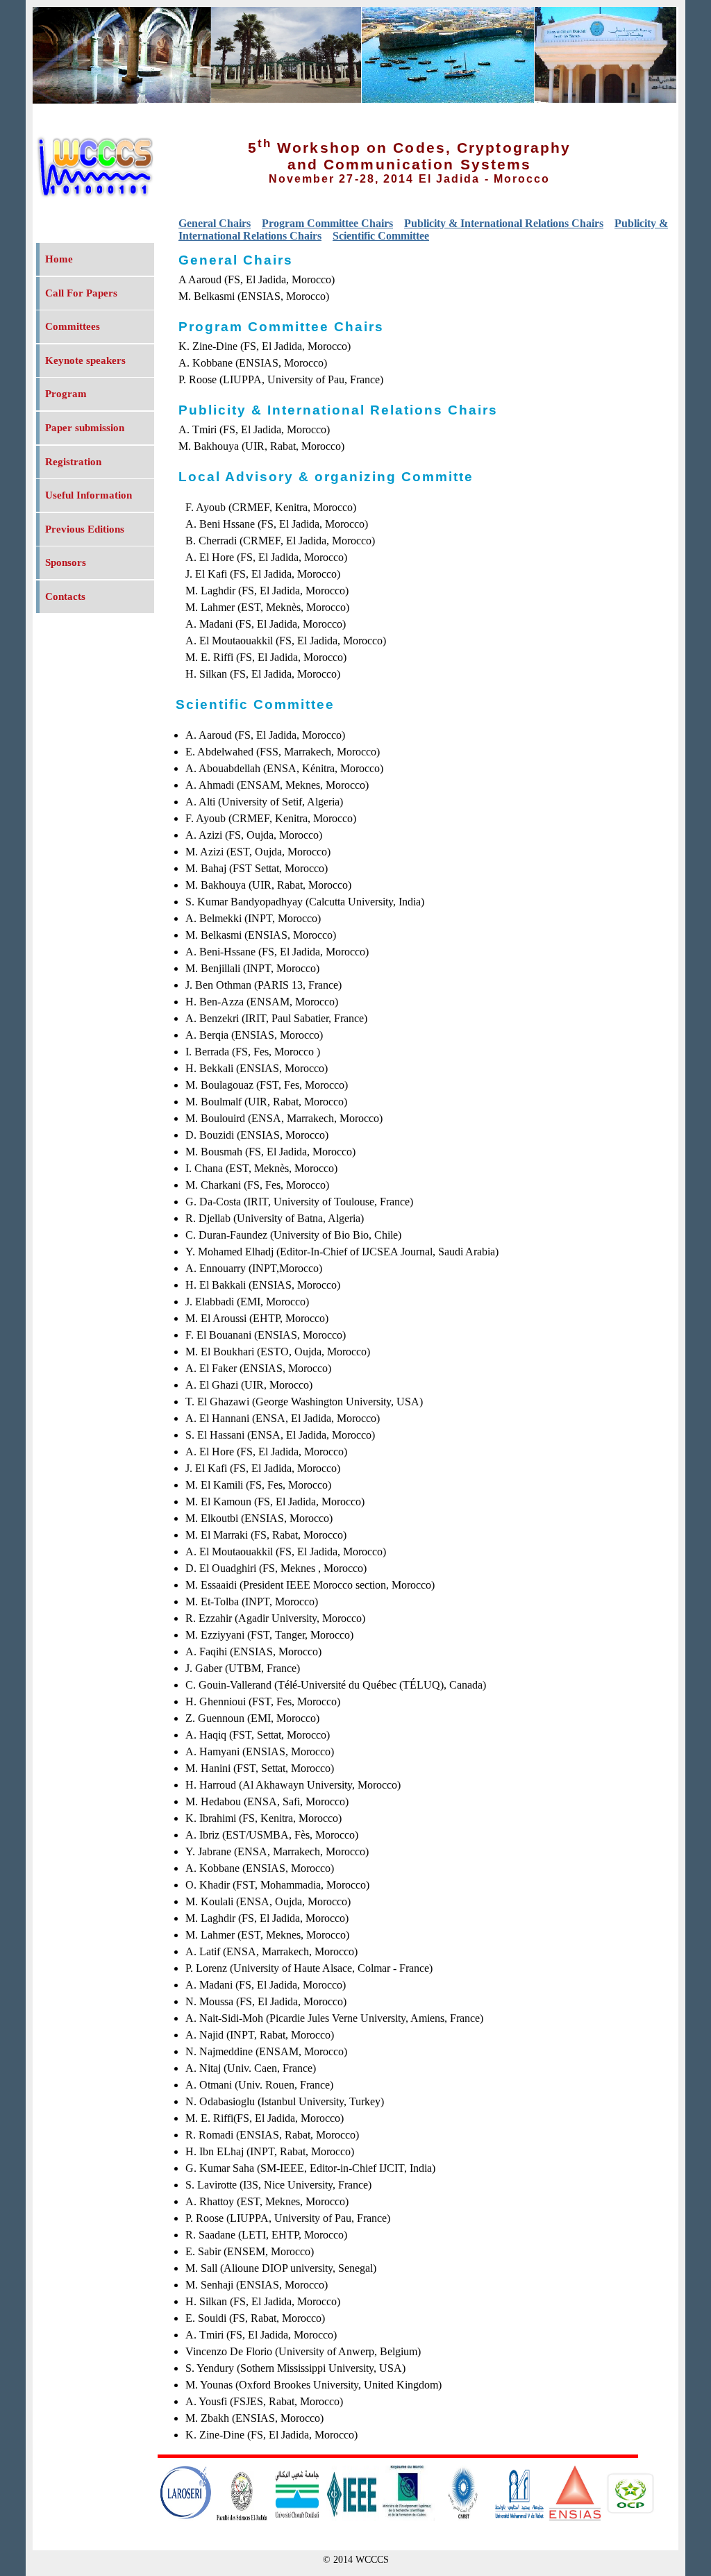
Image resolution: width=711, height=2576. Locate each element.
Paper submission (85, 428)
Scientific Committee (381, 236)
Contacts (65, 596)
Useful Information (89, 495)
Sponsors (66, 562)
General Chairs (215, 223)
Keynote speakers (85, 360)
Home (59, 259)
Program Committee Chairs (327, 223)
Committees (73, 326)
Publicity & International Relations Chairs (504, 223)
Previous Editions (85, 529)
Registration (73, 462)
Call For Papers (81, 293)
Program (66, 394)
